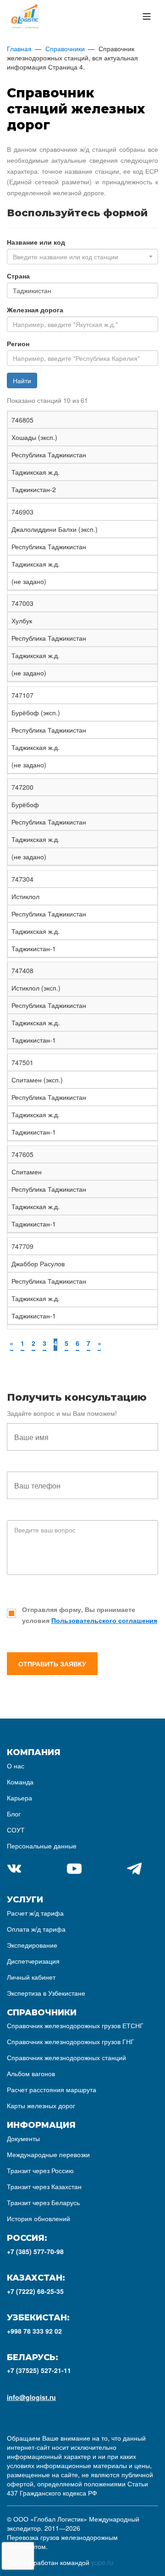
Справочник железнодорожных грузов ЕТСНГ (75, 2025)
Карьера (19, 1798)
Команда (20, 1782)
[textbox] (80, 257)
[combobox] (82, 257)
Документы (23, 2138)
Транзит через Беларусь (43, 2202)
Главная (19, 48)
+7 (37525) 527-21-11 (39, 2370)
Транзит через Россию (40, 2170)
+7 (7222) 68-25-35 (35, 2291)
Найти (22, 380)
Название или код (36, 242)
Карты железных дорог (41, 2105)
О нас (16, 1766)
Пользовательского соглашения (104, 1620)
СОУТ (16, 1830)
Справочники (65, 48)
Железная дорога (35, 310)
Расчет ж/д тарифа (35, 1913)
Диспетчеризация (33, 1961)
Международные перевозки (48, 2154)
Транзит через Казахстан (44, 2186)
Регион (18, 343)
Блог (14, 1814)
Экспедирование (32, 1945)
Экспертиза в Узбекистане (46, 1993)
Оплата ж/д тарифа (36, 1929)
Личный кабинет (31, 1977)
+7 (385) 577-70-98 (35, 2251)
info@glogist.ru (31, 2397)
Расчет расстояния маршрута (52, 2089)
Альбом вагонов (31, 2073)
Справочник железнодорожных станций (66, 2057)
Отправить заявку (52, 1664)
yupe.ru (102, 2562)
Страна (18, 276)
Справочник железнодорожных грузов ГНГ (71, 2041)
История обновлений (38, 2218)
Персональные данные (42, 1846)
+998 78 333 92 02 (34, 2331)
